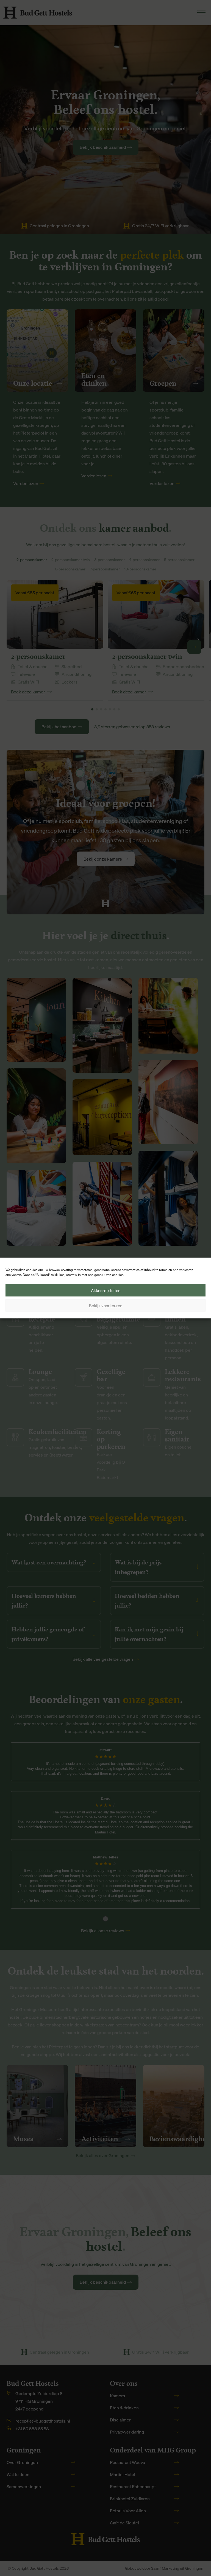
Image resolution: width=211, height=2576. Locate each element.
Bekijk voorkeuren (106, 1305)
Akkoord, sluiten (106, 1290)
